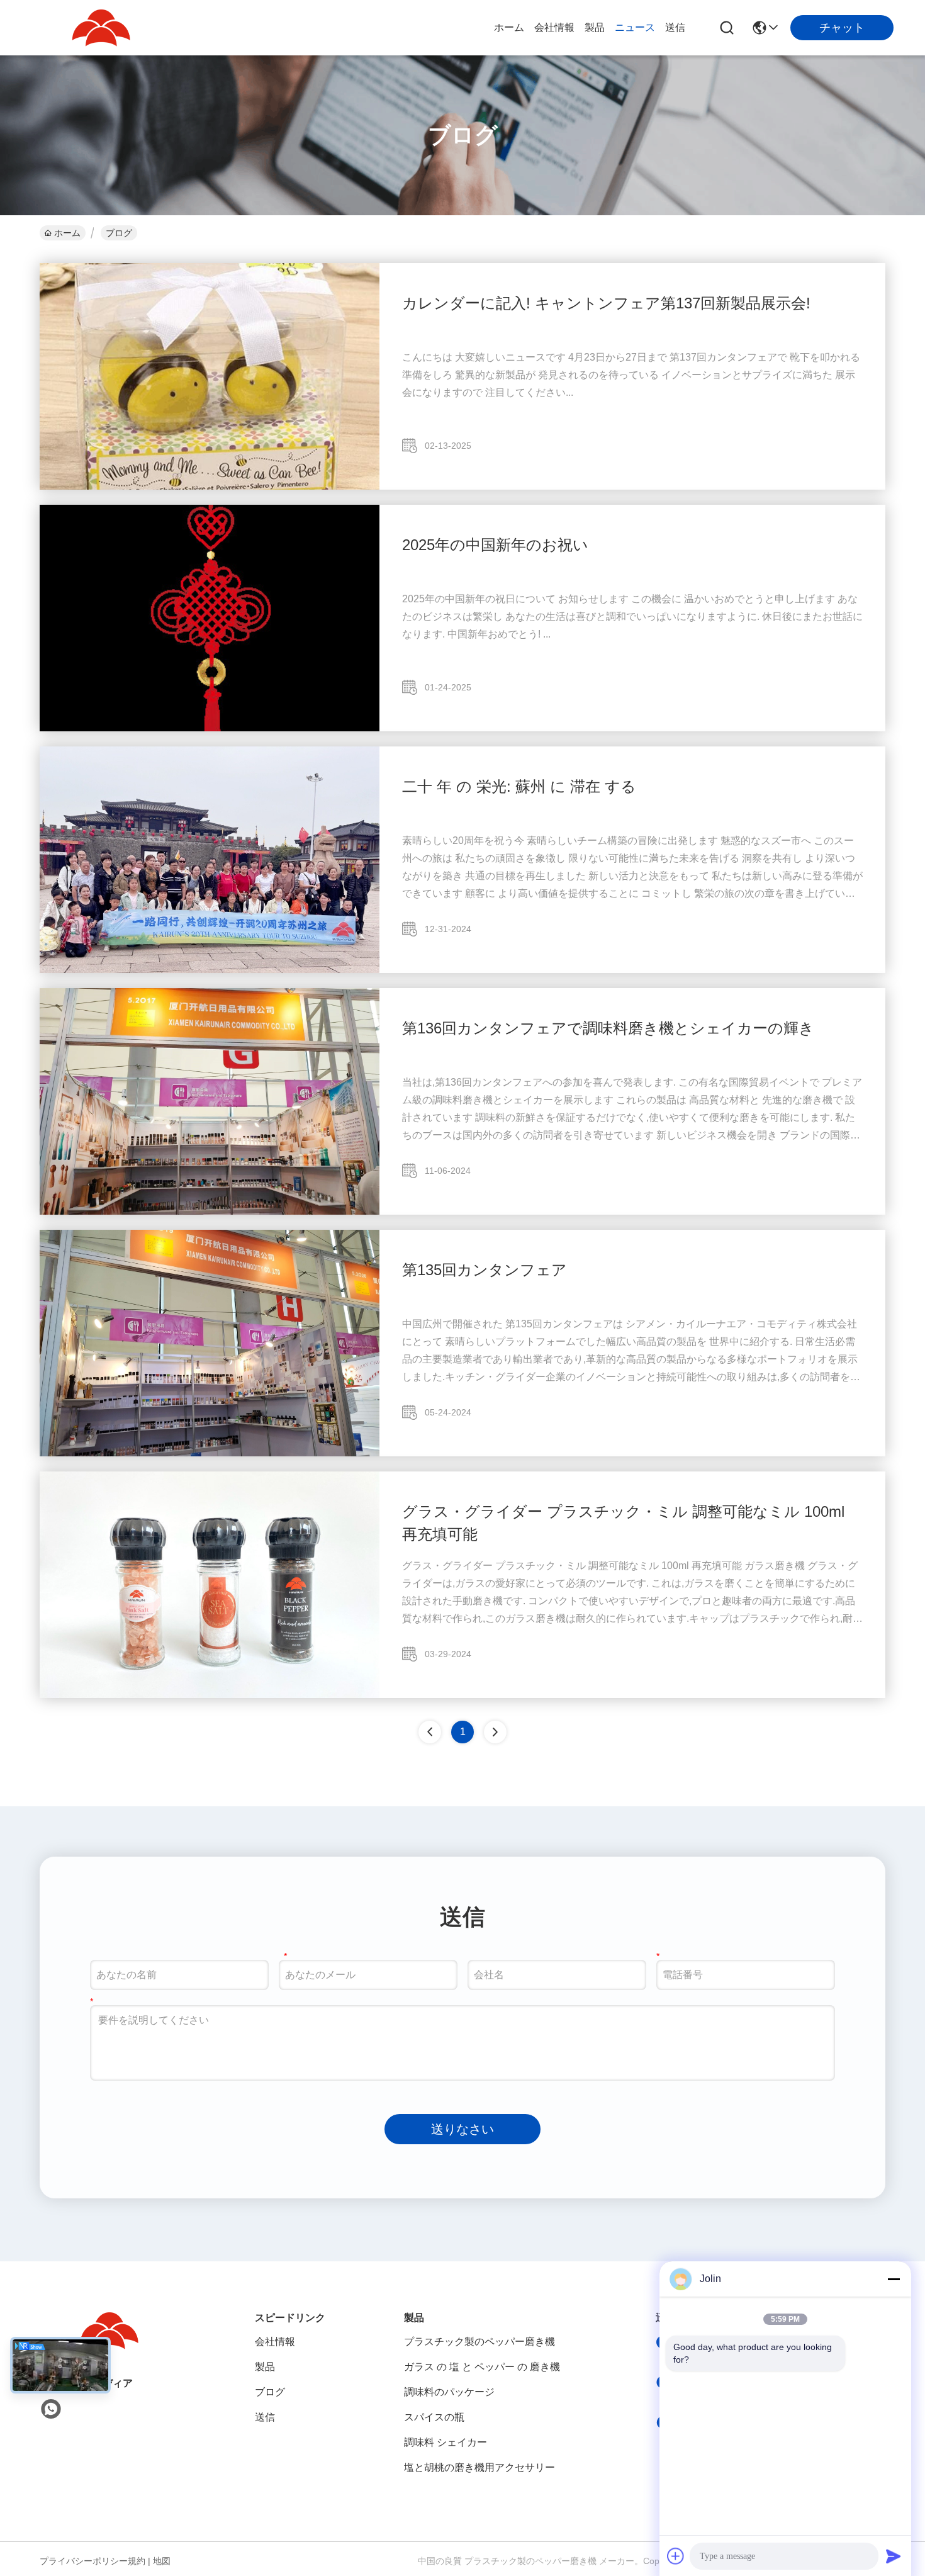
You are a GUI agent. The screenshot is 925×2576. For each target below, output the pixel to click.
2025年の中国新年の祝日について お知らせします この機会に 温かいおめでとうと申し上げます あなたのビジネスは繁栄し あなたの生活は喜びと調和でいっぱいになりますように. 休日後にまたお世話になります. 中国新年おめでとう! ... (632, 616)
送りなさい (462, 2129)
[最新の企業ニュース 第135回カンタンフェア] (210, 1453)
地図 (162, 2561)
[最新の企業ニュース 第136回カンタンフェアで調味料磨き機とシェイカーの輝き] (210, 1212)
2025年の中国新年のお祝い (495, 545)
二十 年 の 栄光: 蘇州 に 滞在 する (519, 786)
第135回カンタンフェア (485, 1270)
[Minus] (894, 2279)
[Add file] (676, 2556)
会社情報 (554, 27)
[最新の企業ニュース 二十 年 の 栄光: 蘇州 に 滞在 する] (210, 970)
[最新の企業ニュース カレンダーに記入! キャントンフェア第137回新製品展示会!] (210, 487)
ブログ (270, 2392)
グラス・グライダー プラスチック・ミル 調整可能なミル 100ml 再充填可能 (623, 1523)
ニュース (635, 27)
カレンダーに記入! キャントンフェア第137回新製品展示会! (606, 303)
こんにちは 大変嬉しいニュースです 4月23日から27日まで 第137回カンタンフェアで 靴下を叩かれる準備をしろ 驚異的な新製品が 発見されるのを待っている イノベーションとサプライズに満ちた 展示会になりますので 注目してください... (631, 375)
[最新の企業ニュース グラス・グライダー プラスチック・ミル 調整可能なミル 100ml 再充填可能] (210, 1695)
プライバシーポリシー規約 (92, 2561)
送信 (675, 27)
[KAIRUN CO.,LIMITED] (101, 28)
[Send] (894, 2556)
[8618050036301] (51, 2409)
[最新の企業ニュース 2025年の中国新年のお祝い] (210, 728)
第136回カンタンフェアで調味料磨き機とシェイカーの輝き (608, 1028)
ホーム (509, 27)
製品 (595, 27)
